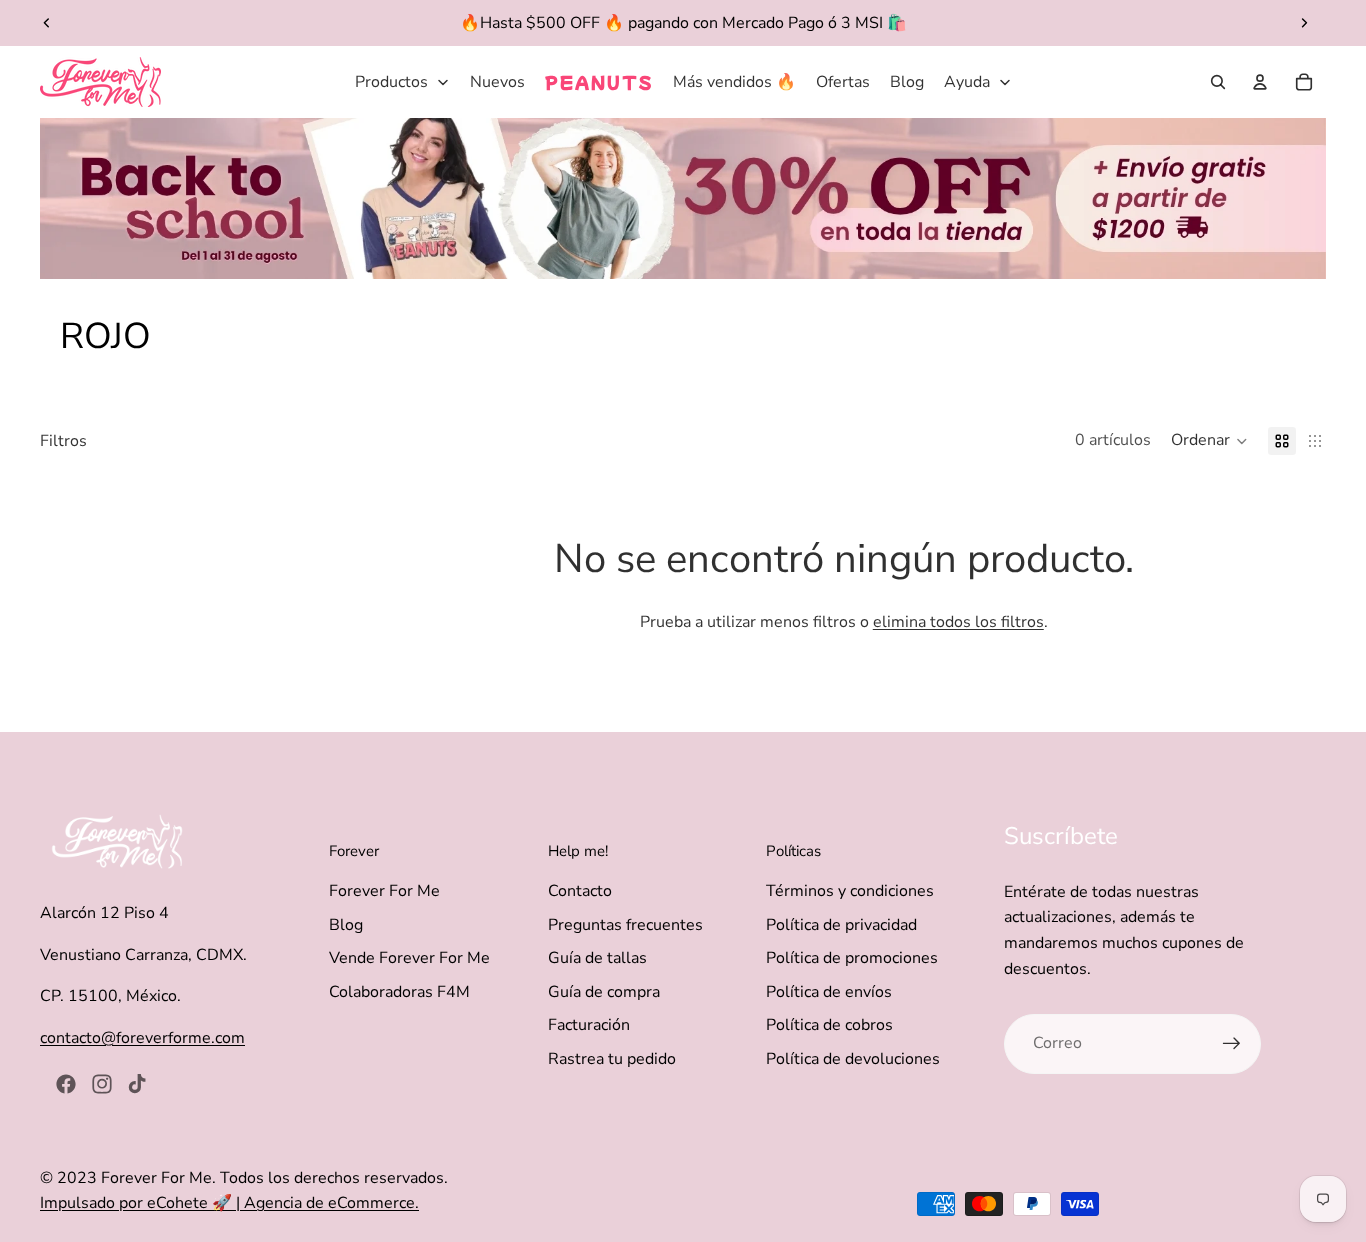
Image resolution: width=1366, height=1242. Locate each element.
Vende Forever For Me (409, 958)
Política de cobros (829, 1025)
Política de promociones (852, 958)
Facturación (589, 1025)
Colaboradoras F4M (399, 992)
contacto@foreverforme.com (142, 1038)
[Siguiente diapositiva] (1304, 23)
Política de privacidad (841, 925)
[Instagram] (102, 1084)
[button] (1209, 441)
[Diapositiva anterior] (47, 23)
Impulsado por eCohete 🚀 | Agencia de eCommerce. (229, 1203)
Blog (346, 925)
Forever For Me (384, 891)
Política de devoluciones (853, 1059)
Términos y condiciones (850, 891)
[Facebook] (66, 1084)
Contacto (580, 891)
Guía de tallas (597, 958)
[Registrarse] (1232, 1044)
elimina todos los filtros (958, 622)
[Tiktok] (137, 1084)
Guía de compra (604, 992)
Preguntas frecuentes (625, 925)
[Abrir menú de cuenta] (1260, 82)
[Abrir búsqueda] (1218, 82)
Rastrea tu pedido (612, 1059)
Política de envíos (829, 992)
